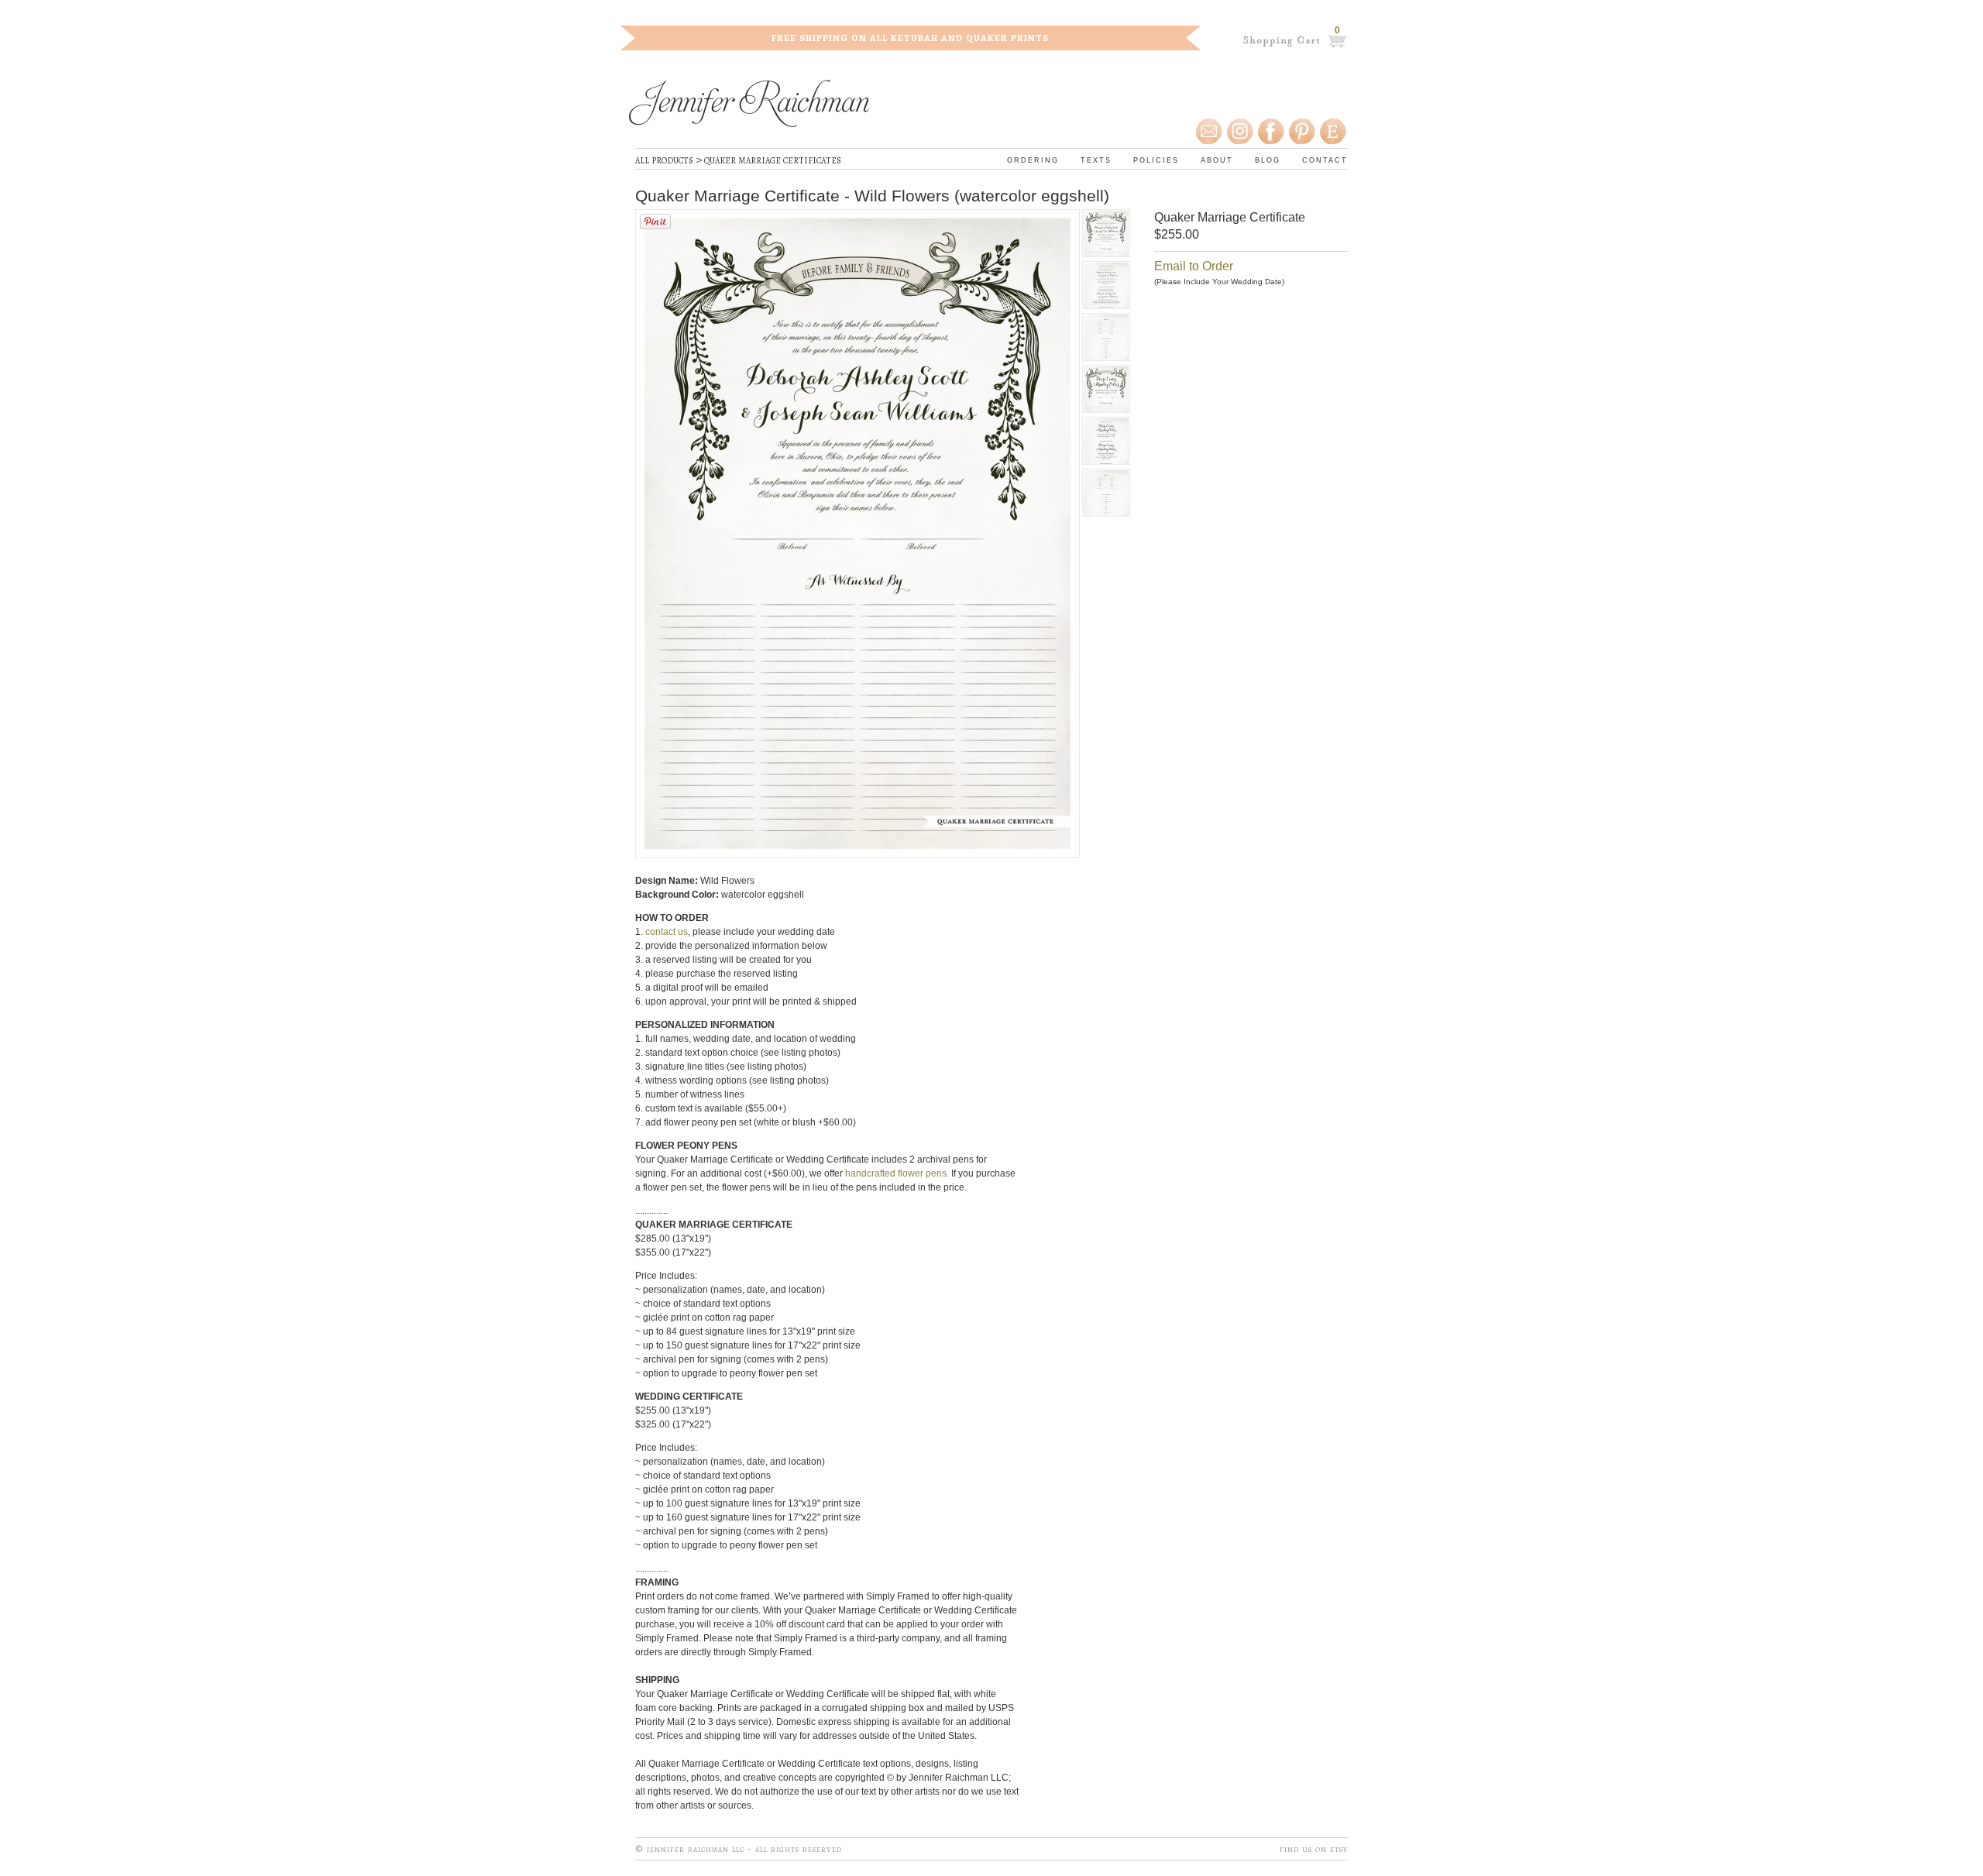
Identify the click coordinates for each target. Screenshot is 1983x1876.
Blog (1268, 159)
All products (664, 160)
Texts (1096, 159)
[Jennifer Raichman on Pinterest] (1301, 132)
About (1217, 159)
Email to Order (1194, 266)
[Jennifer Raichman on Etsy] (1334, 132)
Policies (1156, 159)
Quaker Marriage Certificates (773, 160)
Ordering (1033, 159)
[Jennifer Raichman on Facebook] (1270, 132)
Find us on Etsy (1314, 1849)
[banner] (749, 106)
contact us (667, 932)
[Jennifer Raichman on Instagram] (1239, 132)
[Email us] (1210, 132)
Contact (1325, 159)
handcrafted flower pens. (897, 1173)
